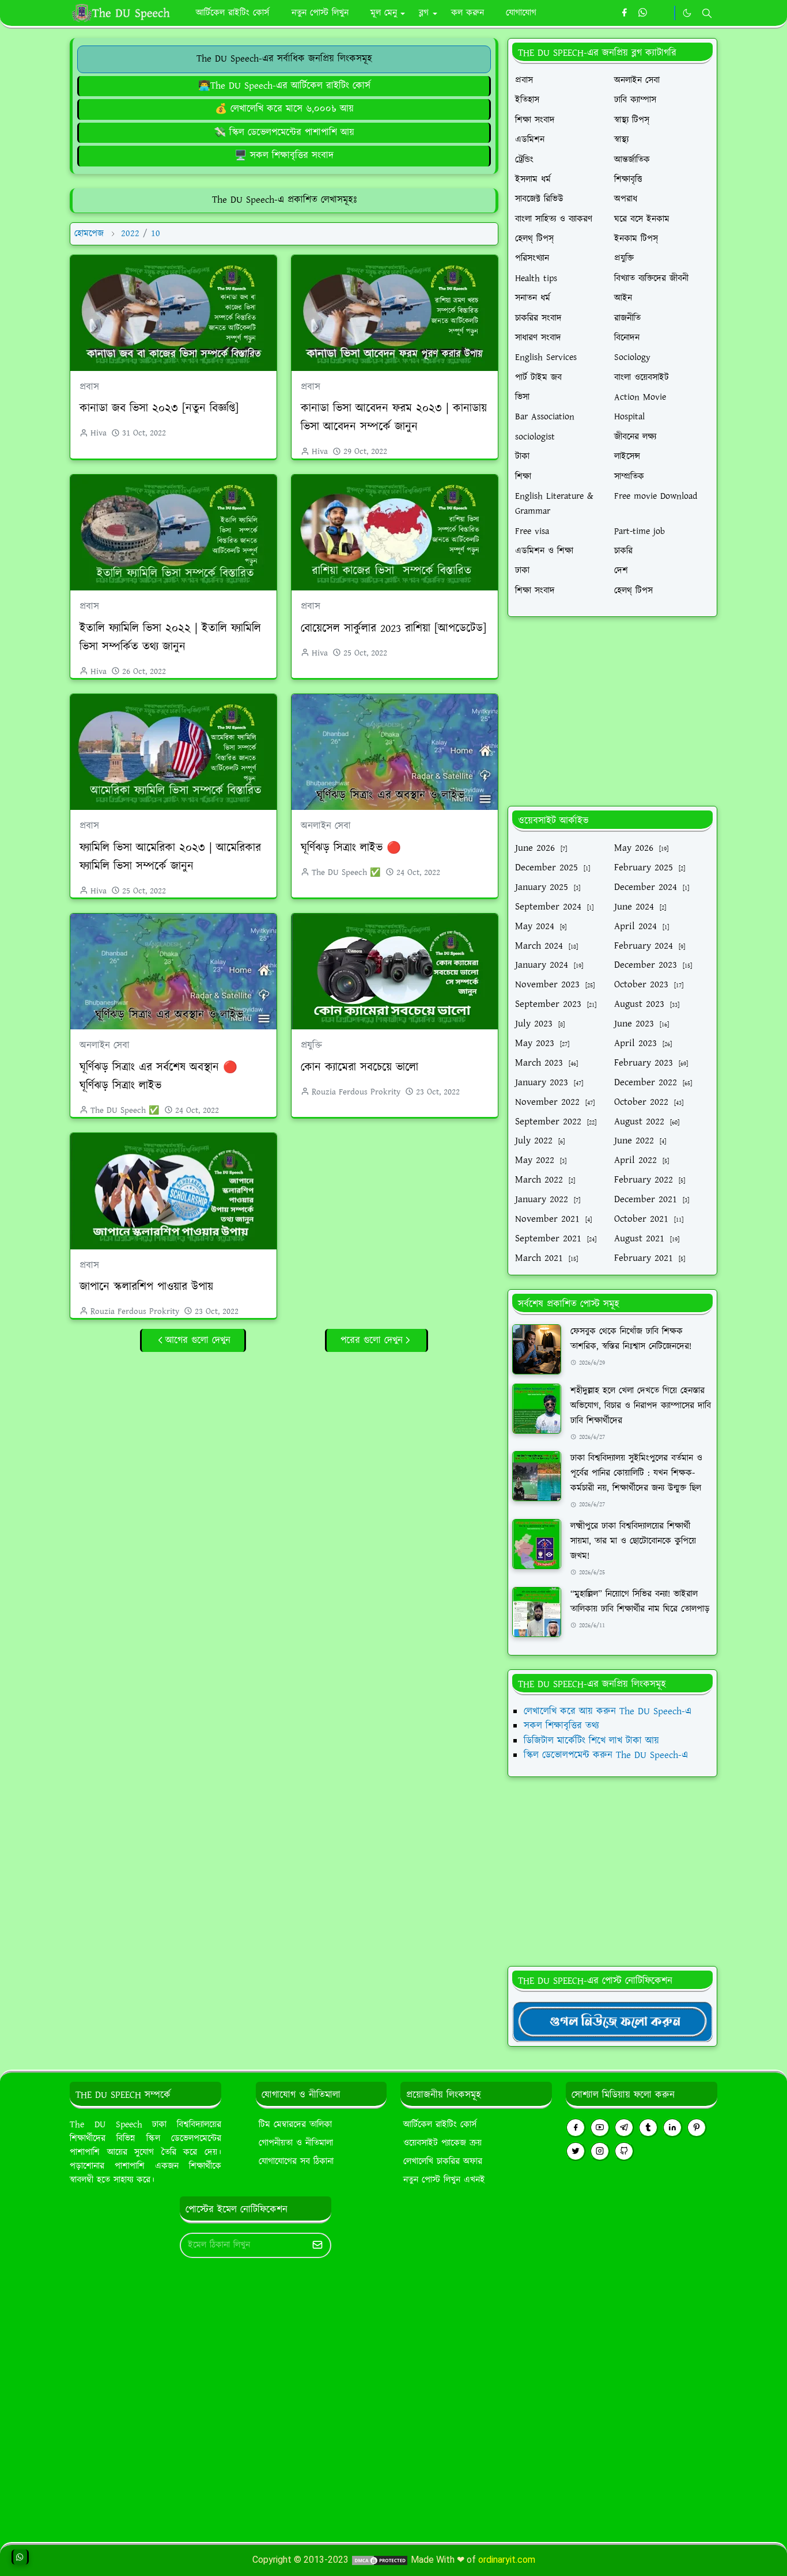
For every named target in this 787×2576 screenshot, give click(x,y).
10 (156, 234)
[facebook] (624, 13)
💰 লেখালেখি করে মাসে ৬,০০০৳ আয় (284, 109)
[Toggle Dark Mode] (687, 13)
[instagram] (600, 2151)
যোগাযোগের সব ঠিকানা (296, 2162)
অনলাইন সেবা (326, 826)
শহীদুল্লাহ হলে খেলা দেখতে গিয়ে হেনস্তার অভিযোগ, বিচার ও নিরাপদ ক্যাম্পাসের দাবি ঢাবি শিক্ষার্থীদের (641, 1406)
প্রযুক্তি (311, 1045)
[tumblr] (648, 2128)
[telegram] (624, 2128)
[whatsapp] (643, 13)
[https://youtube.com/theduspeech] (662, 13)
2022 (130, 234)
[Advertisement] (284, 1438)
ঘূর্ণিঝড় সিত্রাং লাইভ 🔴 (351, 848)
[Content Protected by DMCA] (380, 2560)
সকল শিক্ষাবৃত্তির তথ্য (561, 1726)
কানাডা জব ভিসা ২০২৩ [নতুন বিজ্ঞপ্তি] (159, 408)
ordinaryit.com (507, 2560)
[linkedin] (672, 2128)
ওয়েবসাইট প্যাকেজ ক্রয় (442, 2143)
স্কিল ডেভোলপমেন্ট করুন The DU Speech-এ (606, 1755)
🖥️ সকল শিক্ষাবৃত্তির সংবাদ (284, 156)
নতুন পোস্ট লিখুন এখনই (444, 2180)
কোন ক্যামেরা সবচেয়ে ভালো (360, 1067)
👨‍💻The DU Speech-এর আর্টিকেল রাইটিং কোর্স (284, 86)
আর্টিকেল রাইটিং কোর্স (440, 2125)
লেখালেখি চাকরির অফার (443, 2162)
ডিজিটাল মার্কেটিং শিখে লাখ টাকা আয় (591, 1741)
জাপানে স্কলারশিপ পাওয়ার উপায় (146, 1287)
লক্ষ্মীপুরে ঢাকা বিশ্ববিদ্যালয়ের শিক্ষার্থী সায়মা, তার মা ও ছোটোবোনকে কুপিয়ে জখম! (633, 1541)
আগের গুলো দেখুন (198, 1340)
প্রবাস (89, 387)
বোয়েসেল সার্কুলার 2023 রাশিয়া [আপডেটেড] (393, 628)
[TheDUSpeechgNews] (612, 2021)
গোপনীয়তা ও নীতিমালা (296, 2143)
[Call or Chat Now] (20, 2557)
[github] (624, 2151)
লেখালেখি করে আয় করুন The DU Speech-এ (608, 1711)
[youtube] (600, 2128)
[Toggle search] (707, 13)
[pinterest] (697, 2128)
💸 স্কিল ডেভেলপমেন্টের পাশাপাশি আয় (284, 132)
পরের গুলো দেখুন (372, 1340)
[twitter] (576, 2151)
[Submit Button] (317, 2245)
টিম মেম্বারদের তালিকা (295, 2125)
